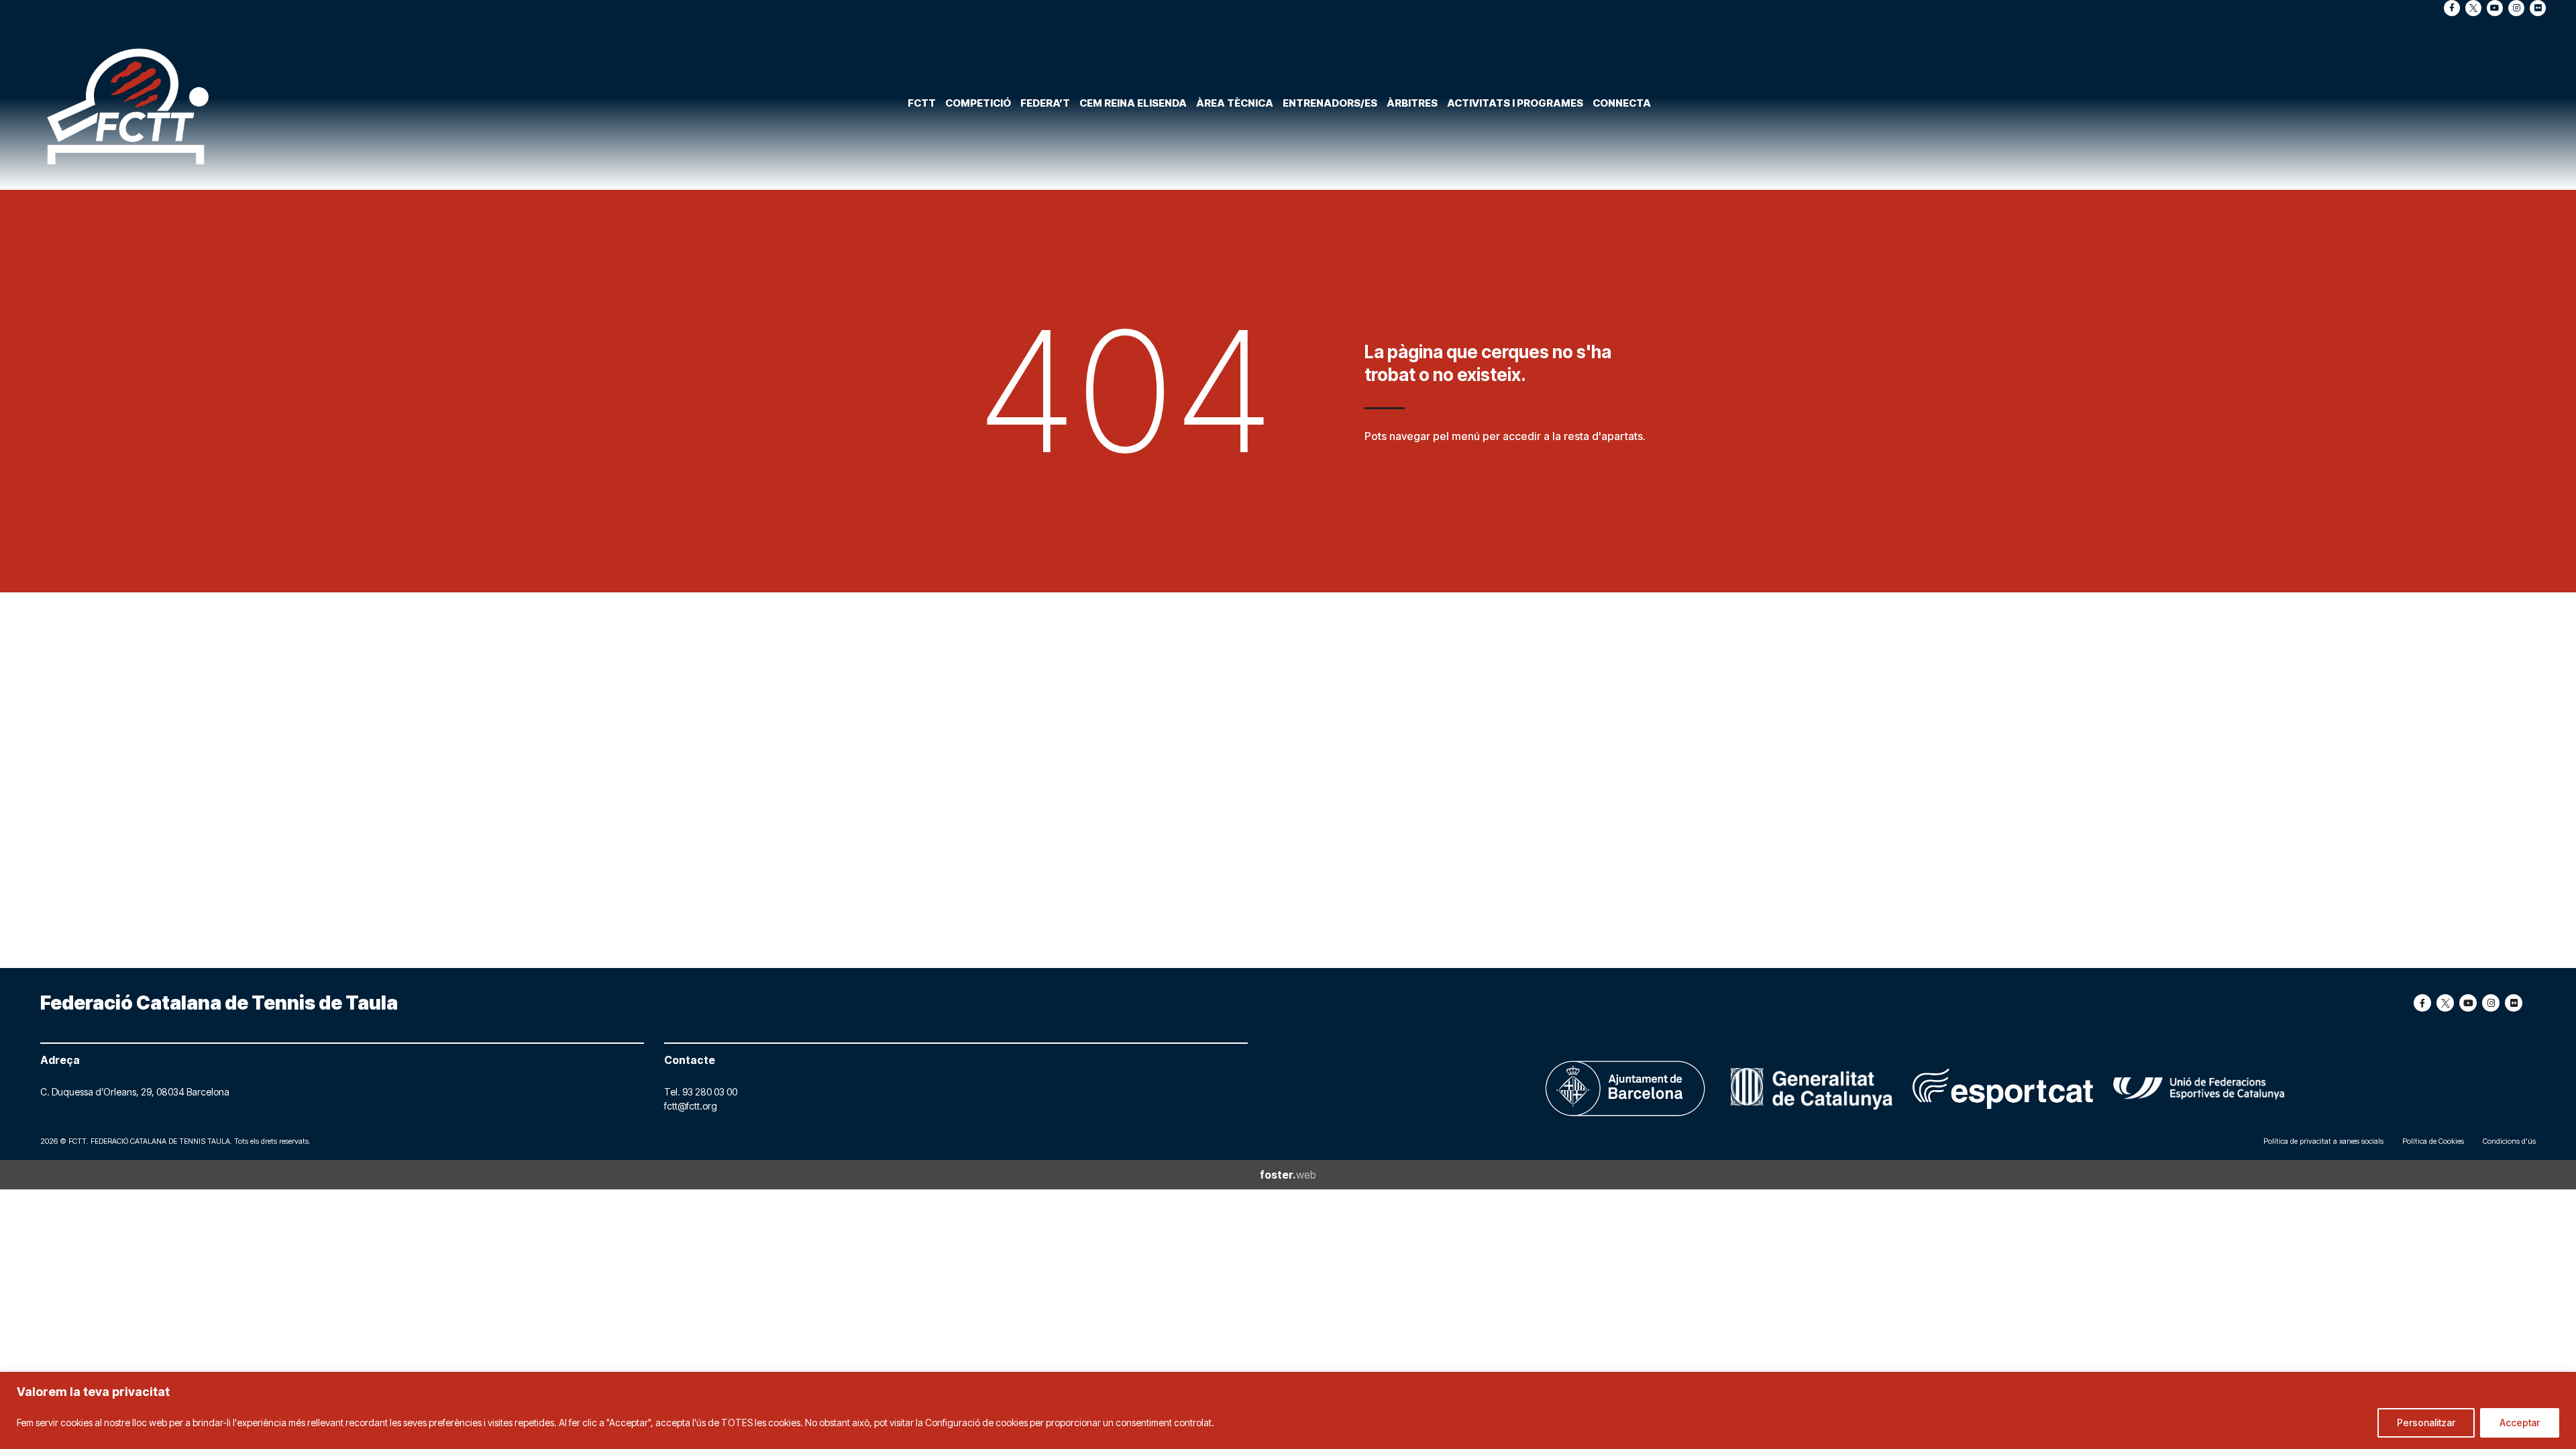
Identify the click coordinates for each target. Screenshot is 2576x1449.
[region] (1288, 1410)
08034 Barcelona (193, 1092)
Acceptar (2520, 1423)
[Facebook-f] (2452, 8)
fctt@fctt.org (691, 1106)
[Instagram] (2516, 8)
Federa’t (1045, 103)
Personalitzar (2426, 1423)
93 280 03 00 (710, 1092)
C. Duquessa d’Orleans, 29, (98, 1092)
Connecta (1622, 103)
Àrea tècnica (1235, 103)
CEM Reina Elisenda (1133, 103)
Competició (978, 103)
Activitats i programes (1515, 103)
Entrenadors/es (1330, 103)
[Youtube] (2495, 8)
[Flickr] (2538, 8)
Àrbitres (1412, 103)
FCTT (922, 103)
